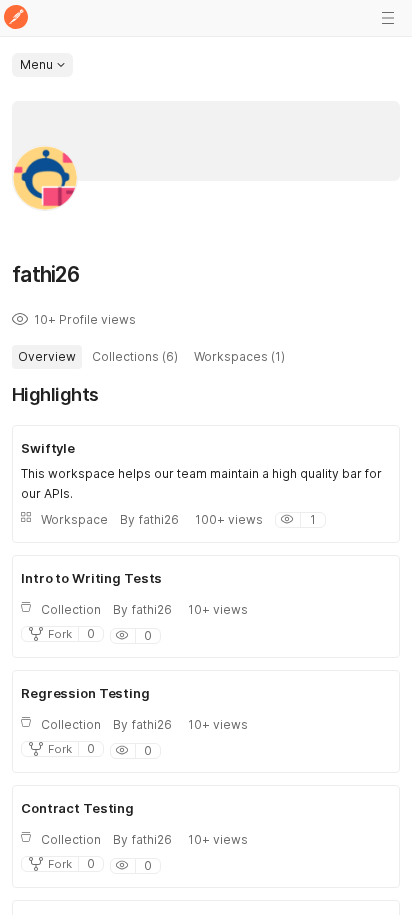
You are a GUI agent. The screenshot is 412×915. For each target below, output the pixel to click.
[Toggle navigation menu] (388, 18)
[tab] (47, 357)
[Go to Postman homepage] (16, 18)
